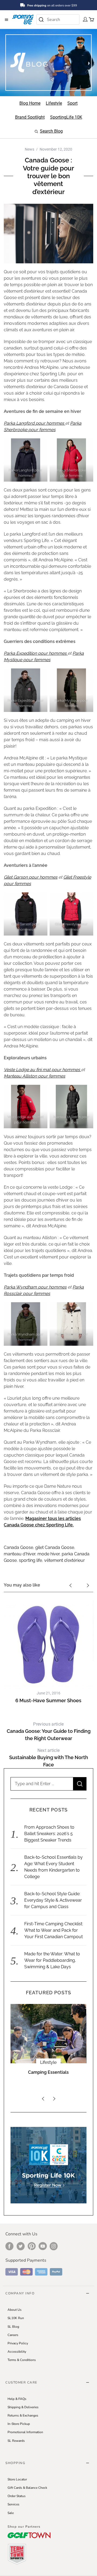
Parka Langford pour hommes (34, 423)
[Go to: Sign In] (84, 19)
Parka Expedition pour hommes (36, 653)
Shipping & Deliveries (23, 2407)
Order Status (17, 2496)
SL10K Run (16, 2318)
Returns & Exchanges (23, 2415)
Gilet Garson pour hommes (31, 877)
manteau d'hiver (20, 1554)
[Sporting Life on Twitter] (21, 2246)
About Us (15, 2310)
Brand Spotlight (48, 2062)
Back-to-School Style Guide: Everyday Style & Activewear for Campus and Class (53, 1900)
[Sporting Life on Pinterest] (32, 2246)
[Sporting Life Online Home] (23, 19)
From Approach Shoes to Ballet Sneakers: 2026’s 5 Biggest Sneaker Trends (49, 1834)
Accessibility (17, 2352)
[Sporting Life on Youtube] (43, 2246)
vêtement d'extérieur (65, 1560)
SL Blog (13, 2327)
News (30, 149)
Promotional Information (25, 2432)
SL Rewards (16, 2441)
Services (13, 2504)
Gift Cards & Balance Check (27, 2488)
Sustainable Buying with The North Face (49, 1758)
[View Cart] (90, 19)
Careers (13, 2335)
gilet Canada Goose (55, 1547)
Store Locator (17, 2479)
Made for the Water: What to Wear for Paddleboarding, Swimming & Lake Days (52, 1960)
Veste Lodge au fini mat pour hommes (42, 1070)
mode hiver (48, 1554)
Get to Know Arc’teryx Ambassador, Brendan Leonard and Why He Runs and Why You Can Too (48, 2081)
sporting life (30, 1560)
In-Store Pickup (19, 2424)
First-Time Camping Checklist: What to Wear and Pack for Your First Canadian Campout (54, 1930)
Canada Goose (18, 1547)
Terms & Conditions (22, 2360)
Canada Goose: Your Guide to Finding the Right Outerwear (49, 1731)
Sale (11, 2513)
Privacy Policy (18, 2343)
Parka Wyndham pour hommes (35, 1287)
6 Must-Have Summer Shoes (48, 1700)
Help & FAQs (17, 2399)
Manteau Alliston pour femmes (34, 1076)
